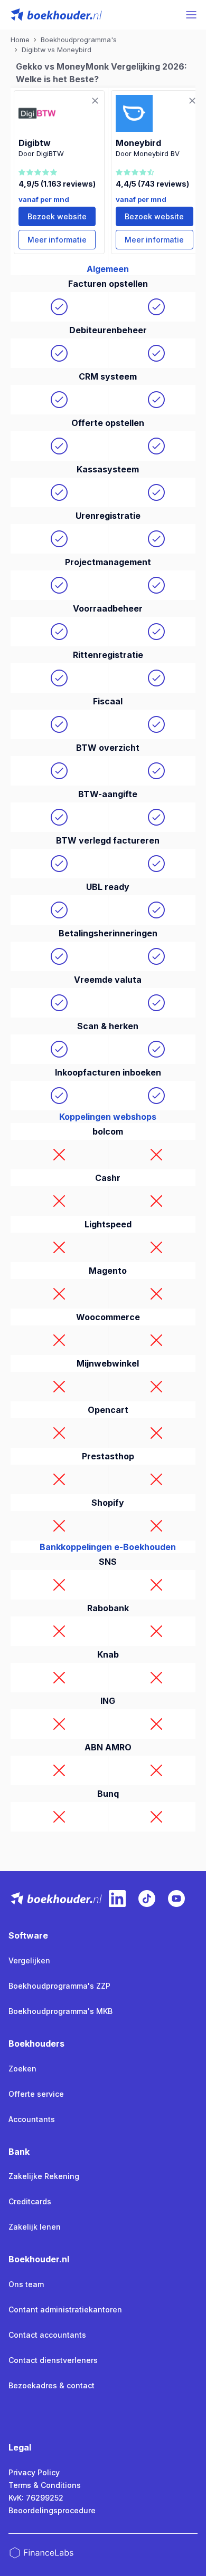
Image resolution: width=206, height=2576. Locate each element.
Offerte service (36, 2094)
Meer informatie (57, 240)
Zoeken (22, 2069)
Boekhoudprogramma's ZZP (59, 1986)
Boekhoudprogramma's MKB (60, 2011)
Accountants (32, 2119)
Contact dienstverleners (53, 2360)
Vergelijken (29, 1960)
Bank (19, 2152)
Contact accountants (47, 2335)
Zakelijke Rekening (44, 2176)
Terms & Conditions (45, 2485)
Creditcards (30, 2201)
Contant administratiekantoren (65, 2309)
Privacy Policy (34, 2472)
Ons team (26, 2284)
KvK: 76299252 (36, 2498)
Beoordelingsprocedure (52, 2510)
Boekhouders (36, 2044)
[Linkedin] (117, 1899)
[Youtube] (176, 1899)
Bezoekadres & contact (51, 2385)
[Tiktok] (147, 1899)
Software (28, 1935)
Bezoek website (57, 216)
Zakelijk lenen (35, 2227)
